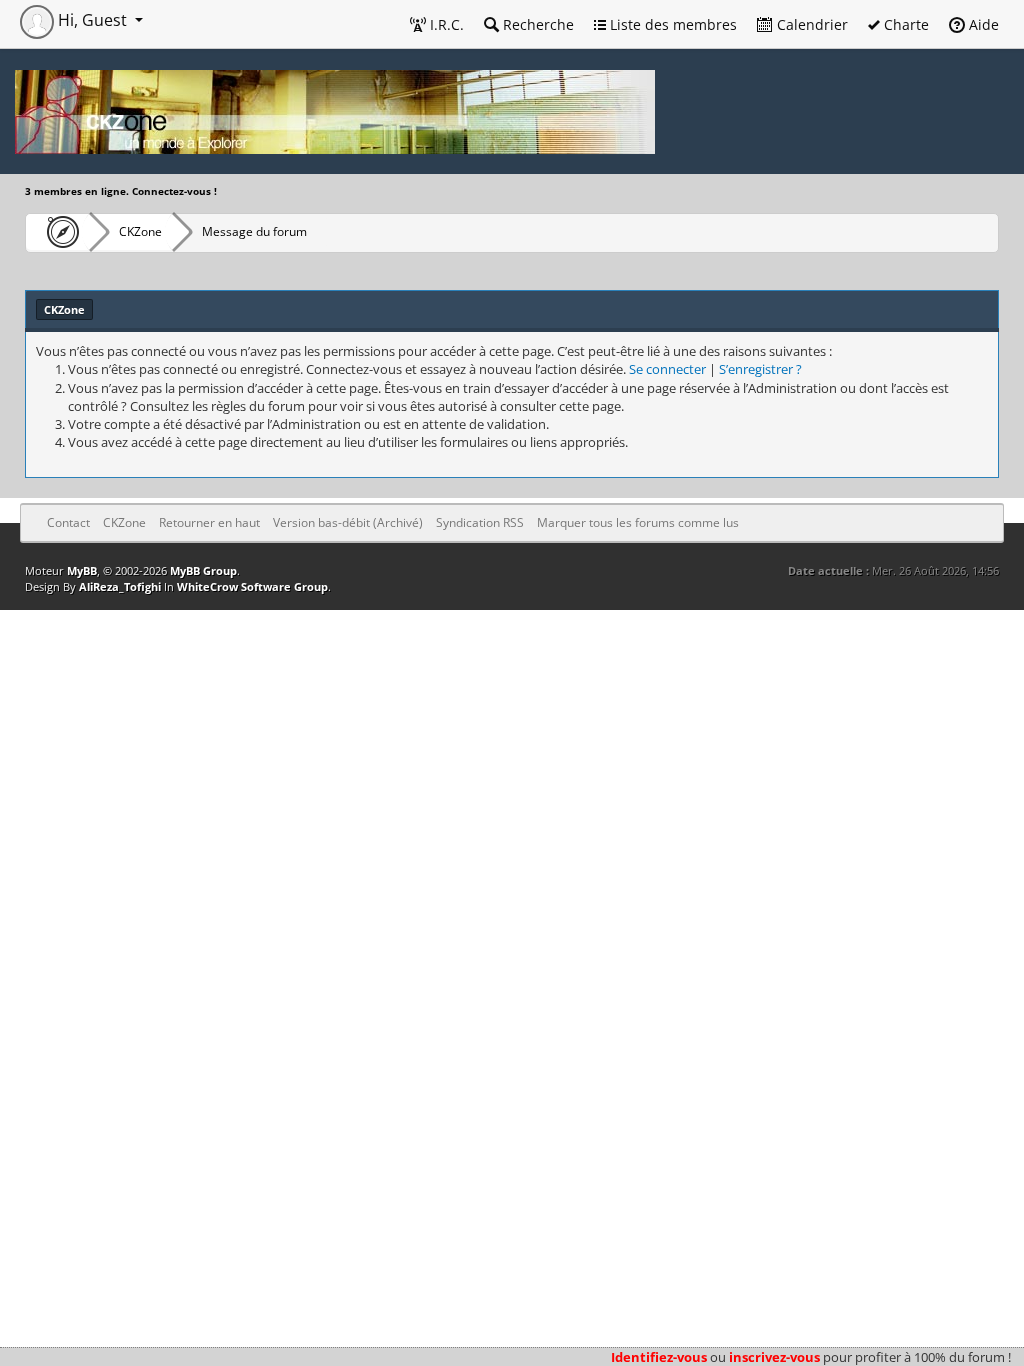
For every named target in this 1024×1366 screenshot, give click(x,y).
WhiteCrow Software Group (252, 586)
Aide (982, 24)
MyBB (82, 570)
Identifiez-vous (659, 1357)
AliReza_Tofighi (120, 586)
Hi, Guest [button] (92, 20)
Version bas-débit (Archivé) (348, 522)
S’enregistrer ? (760, 369)
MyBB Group (203, 570)
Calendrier (810, 24)
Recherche (536, 24)
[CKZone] (57, 232)
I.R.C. (445, 24)
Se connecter (667, 369)
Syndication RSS (480, 522)
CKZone (140, 231)
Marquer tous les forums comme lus (638, 522)
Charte (904, 24)
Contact (68, 522)
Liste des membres (671, 24)
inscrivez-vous (774, 1357)
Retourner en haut (209, 522)
